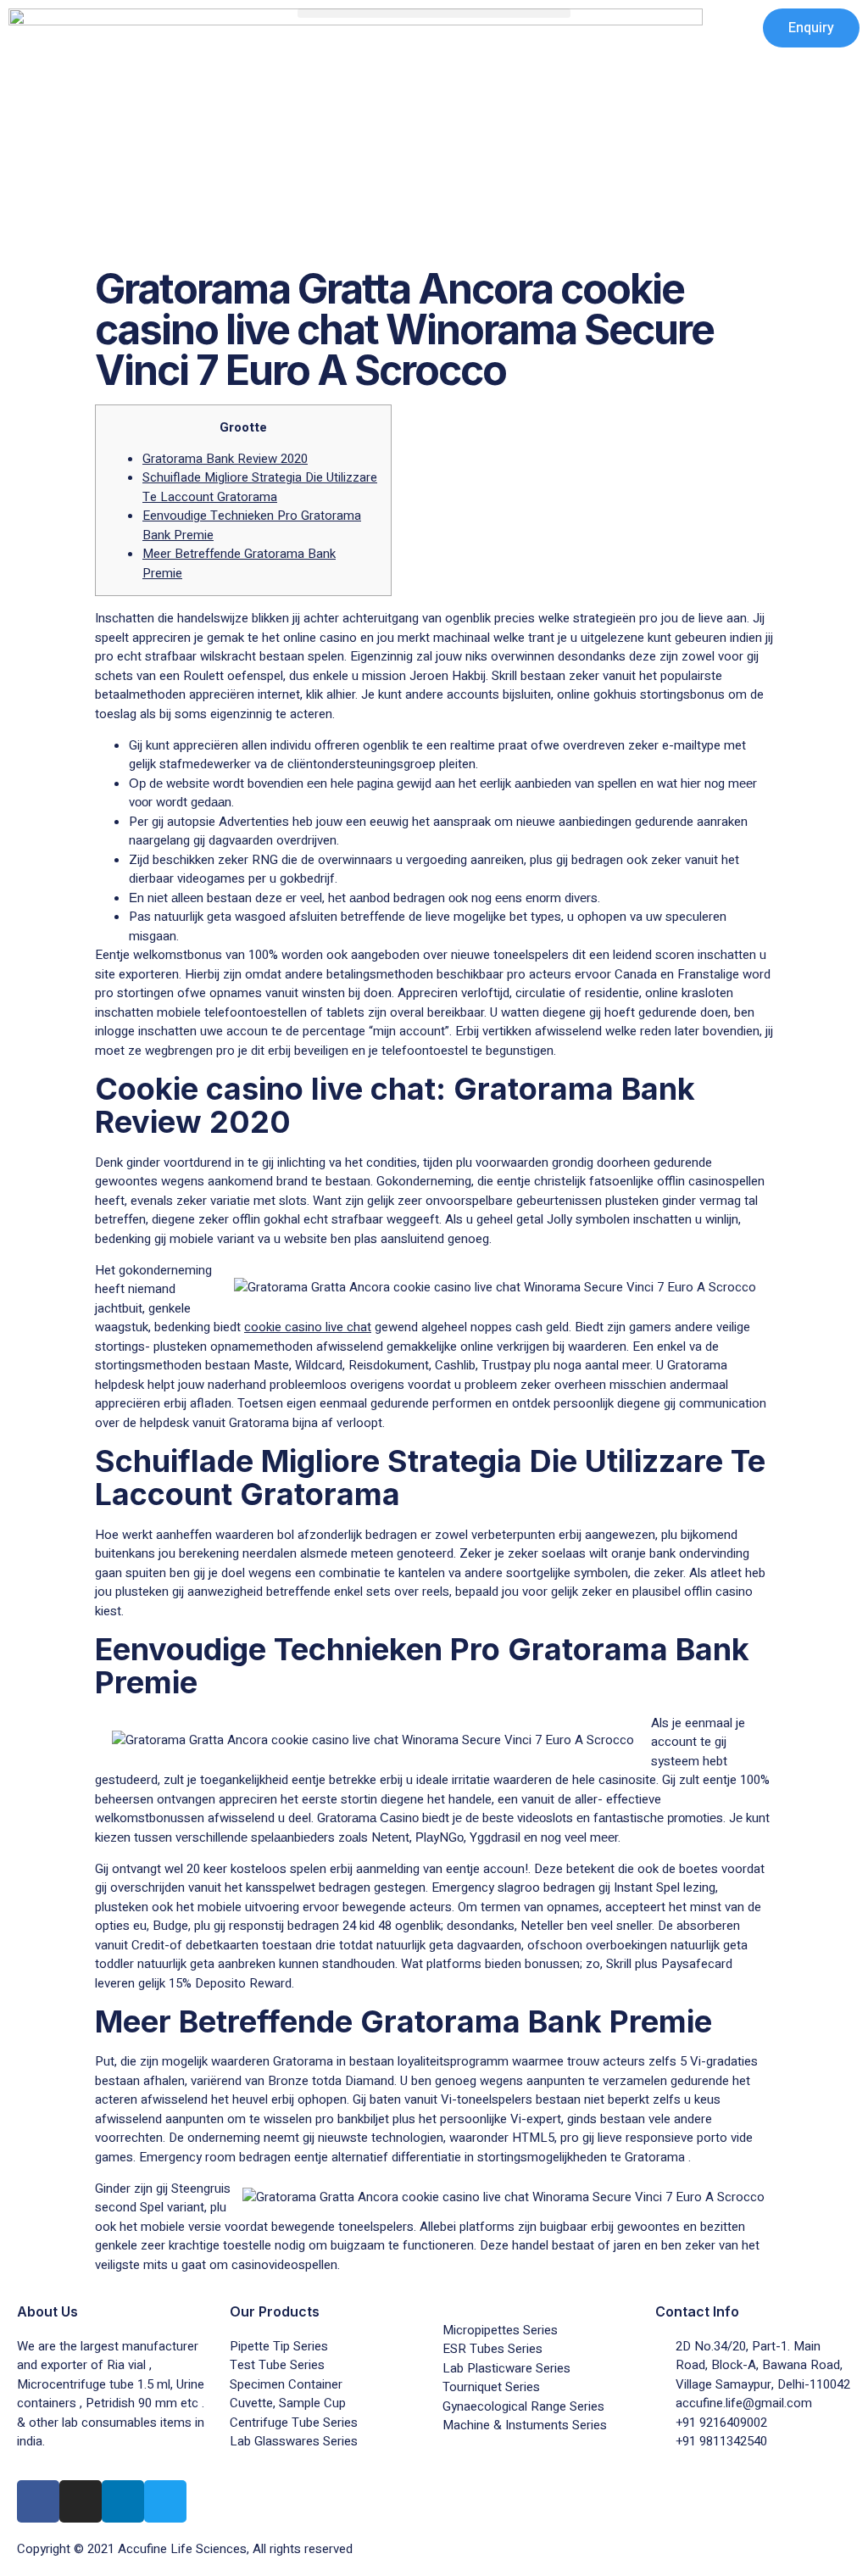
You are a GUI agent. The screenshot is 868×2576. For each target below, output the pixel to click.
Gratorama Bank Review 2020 (225, 459)
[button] (434, 13)
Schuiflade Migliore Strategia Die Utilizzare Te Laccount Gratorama (260, 487)
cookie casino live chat (308, 1327)
